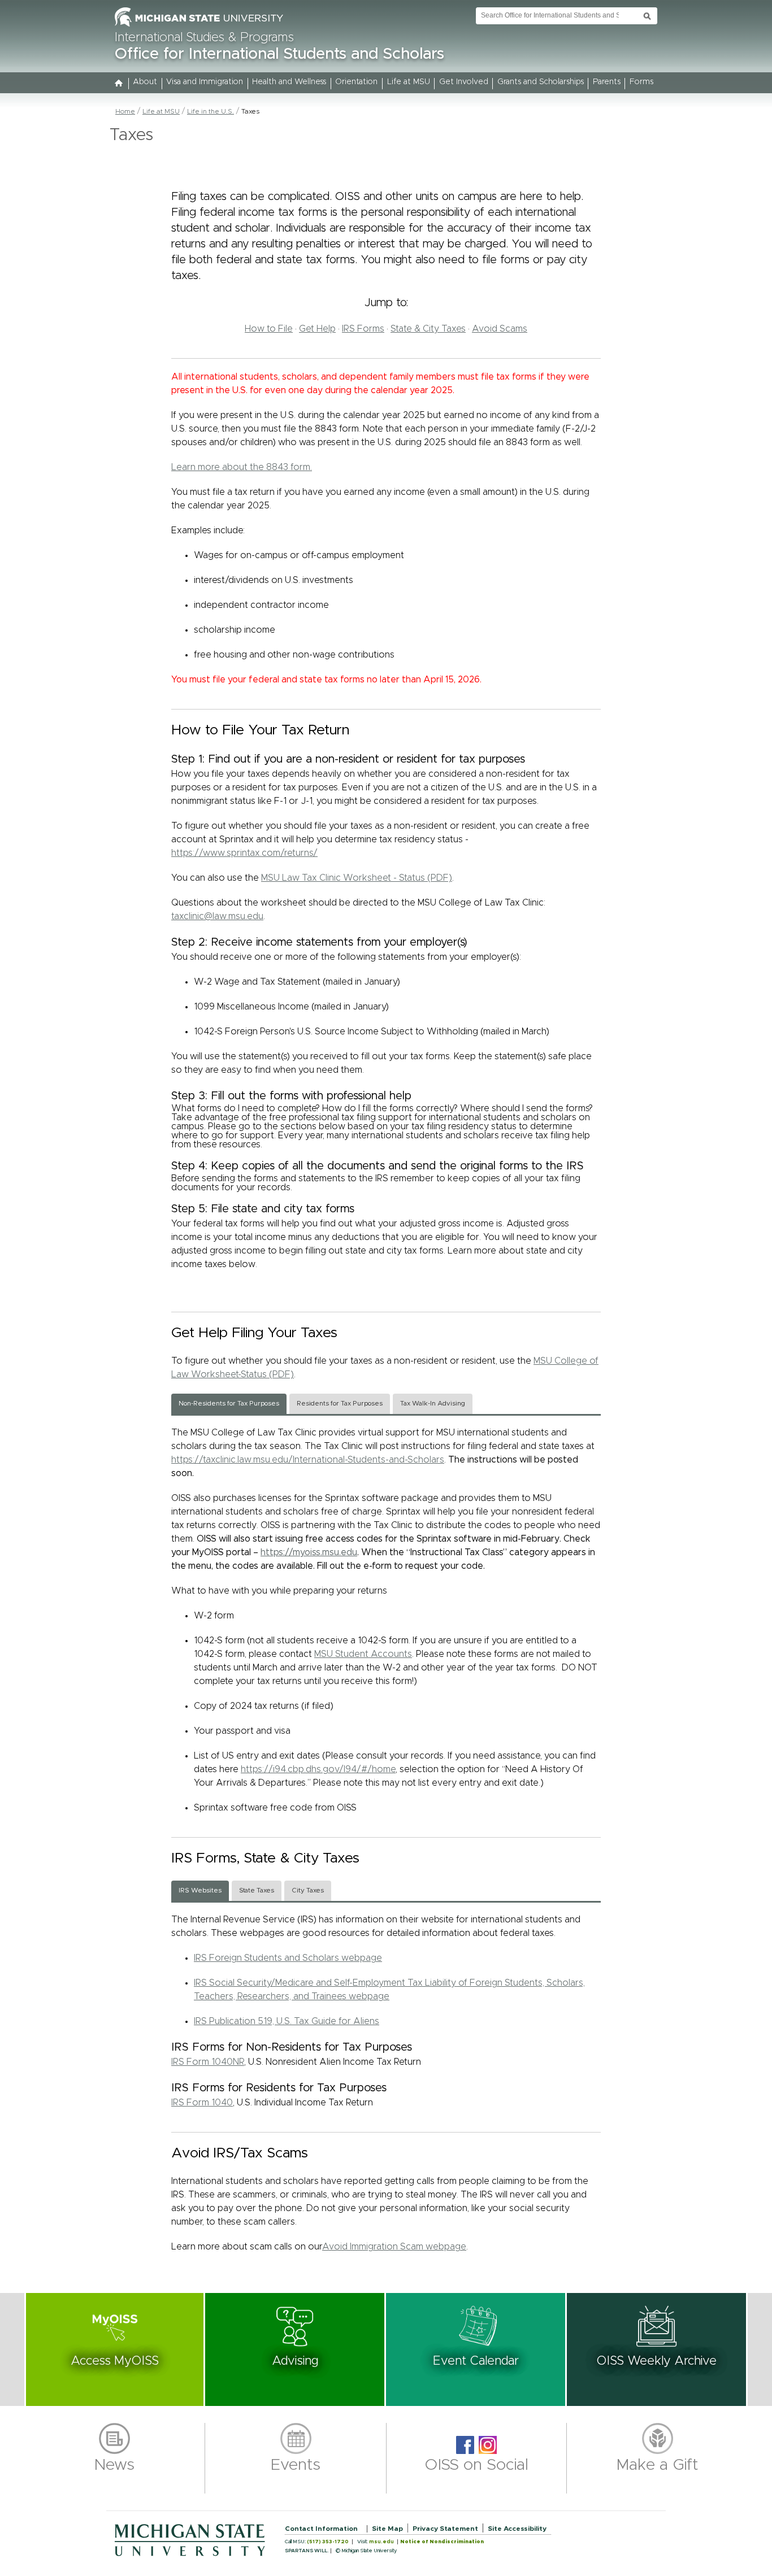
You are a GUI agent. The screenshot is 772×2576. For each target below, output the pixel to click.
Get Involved (464, 82)
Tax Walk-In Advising (433, 1404)
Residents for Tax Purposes (340, 1404)
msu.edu (381, 2542)
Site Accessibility (517, 2529)
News (114, 2465)
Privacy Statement (445, 2529)
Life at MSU (409, 82)
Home (125, 111)
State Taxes (257, 1890)
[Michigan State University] (199, 27)
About (145, 82)
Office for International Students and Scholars (279, 54)
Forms (641, 82)
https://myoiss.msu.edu (309, 1552)
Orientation (356, 82)
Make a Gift (658, 2465)
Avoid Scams (500, 329)
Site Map (387, 2529)
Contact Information (321, 2529)
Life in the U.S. (211, 111)
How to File (269, 329)
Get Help (317, 329)
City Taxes (308, 1890)
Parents (607, 82)
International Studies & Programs (204, 38)
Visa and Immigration (205, 82)
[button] (115, 2349)
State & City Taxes (428, 329)
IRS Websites (200, 1890)
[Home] (119, 84)
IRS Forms (363, 329)
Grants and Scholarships (541, 82)
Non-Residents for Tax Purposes (229, 1404)
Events (296, 2465)
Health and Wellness (289, 82)
